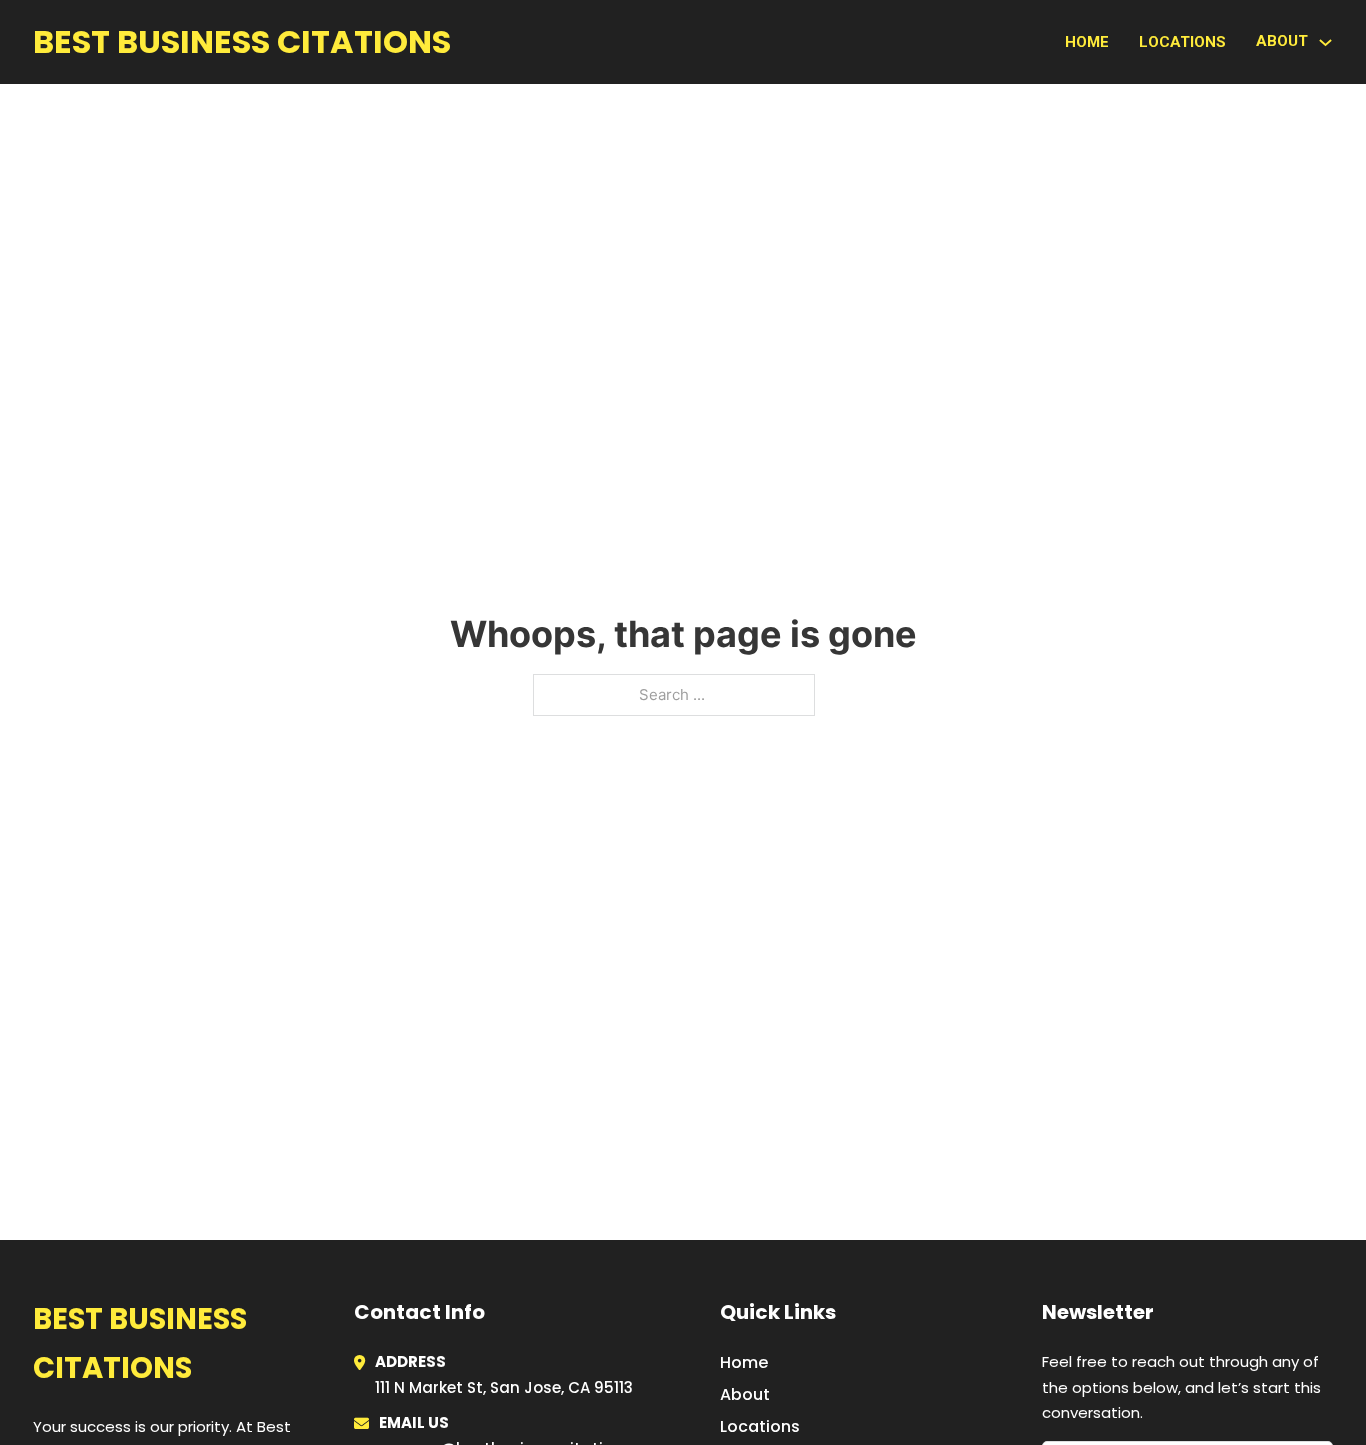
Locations (1182, 42)
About (745, 1394)
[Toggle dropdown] (1325, 42)
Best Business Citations (242, 41)
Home (1087, 42)
